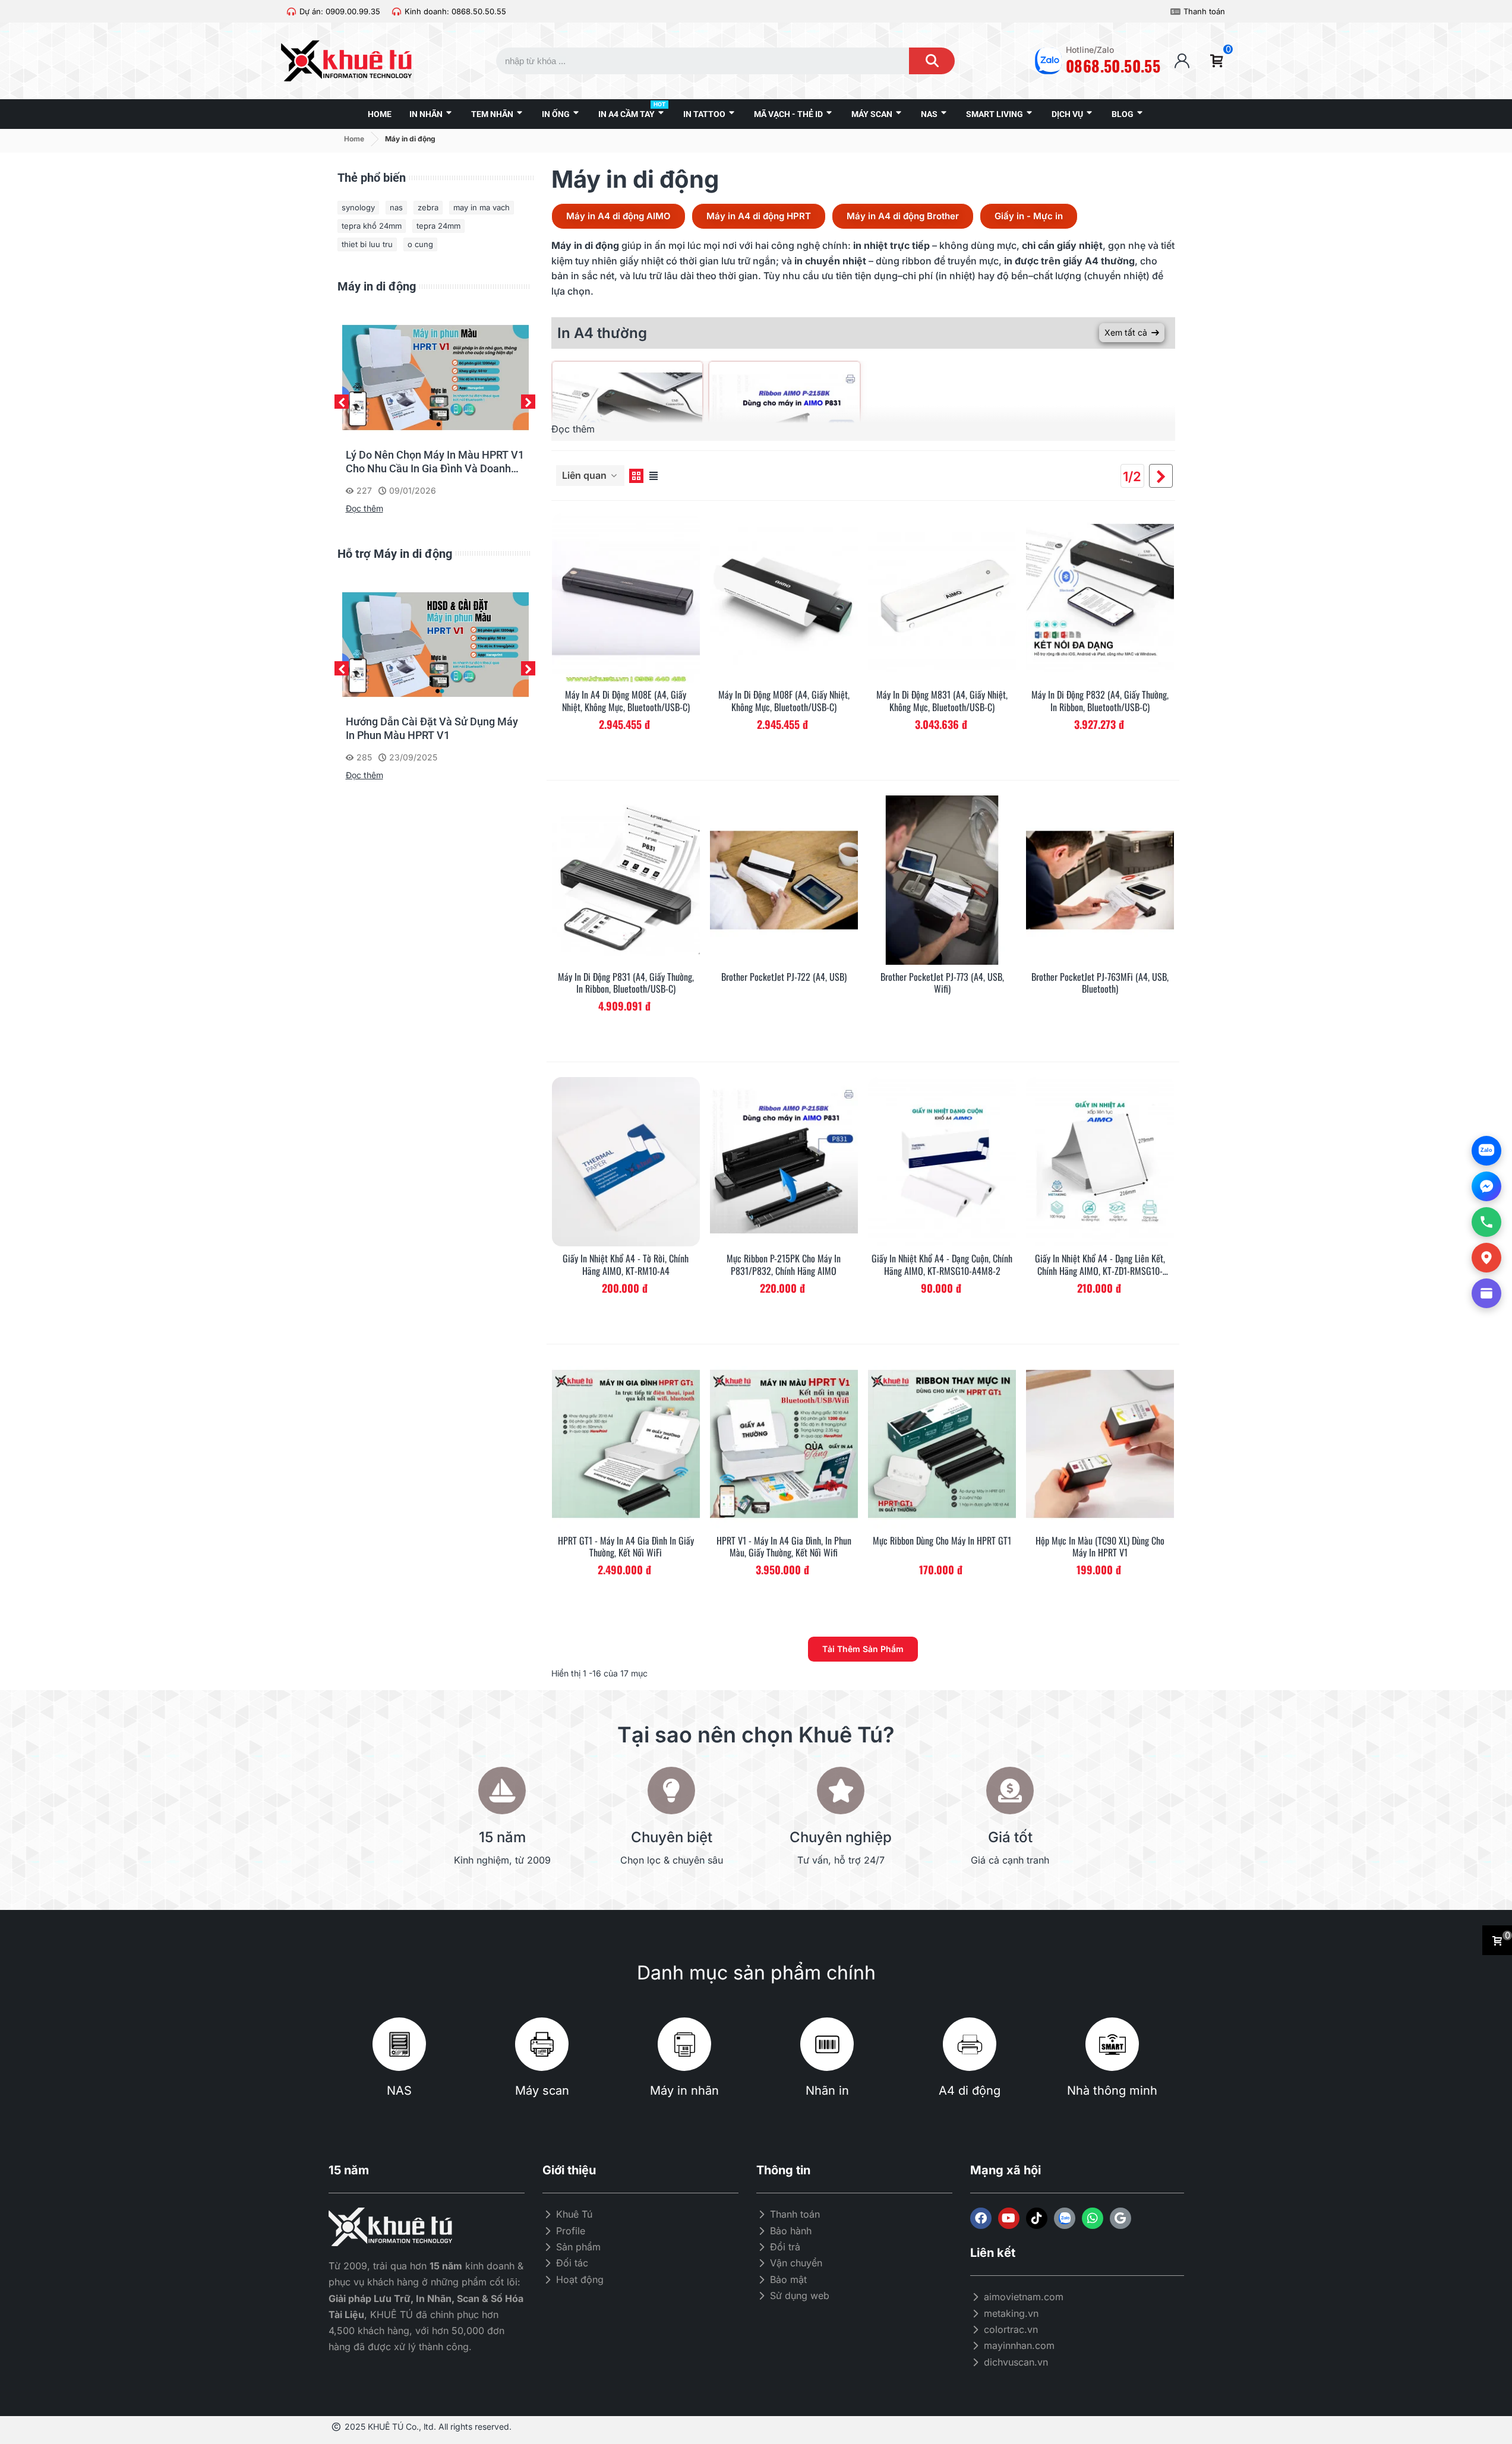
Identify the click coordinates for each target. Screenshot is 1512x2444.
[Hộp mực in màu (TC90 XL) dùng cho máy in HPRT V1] (1100, 1444)
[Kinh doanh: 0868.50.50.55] (397, 12)
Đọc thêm (364, 508)
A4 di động (970, 2091)
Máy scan (542, 2091)
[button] (342, 402)
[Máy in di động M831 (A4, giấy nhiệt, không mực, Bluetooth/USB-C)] (942, 598)
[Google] (1120, 2218)
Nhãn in (827, 2091)
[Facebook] (981, 2218)
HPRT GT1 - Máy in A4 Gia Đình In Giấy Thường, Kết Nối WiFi (626, 1547)
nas (396, 207)
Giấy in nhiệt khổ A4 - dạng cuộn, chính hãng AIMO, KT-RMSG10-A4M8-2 (942, 1265)
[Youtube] (1009, 2218)
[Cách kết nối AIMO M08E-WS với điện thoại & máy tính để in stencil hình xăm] (435, 643)
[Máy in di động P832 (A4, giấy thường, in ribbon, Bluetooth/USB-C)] (1100, 598)
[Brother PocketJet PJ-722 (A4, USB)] (784, 880)
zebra (428, 207)
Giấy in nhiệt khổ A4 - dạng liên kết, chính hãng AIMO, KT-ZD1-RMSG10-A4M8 (1100, 1265)
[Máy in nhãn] (684, 2044)
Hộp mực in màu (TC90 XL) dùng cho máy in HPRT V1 (1100, 1547)
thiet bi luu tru (367, 244)
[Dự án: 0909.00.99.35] (291, 12)
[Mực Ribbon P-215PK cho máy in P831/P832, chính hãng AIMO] (784, 1162)
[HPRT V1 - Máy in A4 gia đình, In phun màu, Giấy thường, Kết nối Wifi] (784, 1444)
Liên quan (585, 475)
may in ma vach (482, 207)
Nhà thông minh (1112, 2091)
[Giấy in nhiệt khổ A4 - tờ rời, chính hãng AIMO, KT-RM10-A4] (626, 1162)
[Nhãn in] (827, 2044)
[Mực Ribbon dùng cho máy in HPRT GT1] (942, 1444)
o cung (420, 244)
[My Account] (1182, 61)
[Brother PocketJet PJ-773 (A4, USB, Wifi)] (942, 880)
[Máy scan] (542, 2044)
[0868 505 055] (1486, 1222)
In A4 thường (602, 333)
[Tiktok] (1037, 2218)
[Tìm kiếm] (932, 61)
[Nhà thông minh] (1112, 2044)
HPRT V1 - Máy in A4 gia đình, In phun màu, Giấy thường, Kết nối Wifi (784, 1547)
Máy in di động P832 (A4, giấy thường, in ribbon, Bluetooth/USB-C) (1100, 701)
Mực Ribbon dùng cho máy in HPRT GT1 (942, 1541)
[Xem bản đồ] (1486, 1258)
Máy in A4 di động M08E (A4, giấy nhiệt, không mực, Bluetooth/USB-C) (626, 701)
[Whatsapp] (1093, 2218)
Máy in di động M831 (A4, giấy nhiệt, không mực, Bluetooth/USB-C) (942, 701)
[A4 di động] (970, 2044)
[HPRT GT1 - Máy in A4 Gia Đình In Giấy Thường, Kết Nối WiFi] (626, 1444)
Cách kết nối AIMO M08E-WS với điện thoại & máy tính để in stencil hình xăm (435, 729)
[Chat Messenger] (1486, 1186)
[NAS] (399, 2044)
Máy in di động (377, 286)
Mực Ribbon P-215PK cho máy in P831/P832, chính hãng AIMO (784, 1265)
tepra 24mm (438, 226)
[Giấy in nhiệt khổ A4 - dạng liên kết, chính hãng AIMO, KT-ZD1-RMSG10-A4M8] (1100, 1162)
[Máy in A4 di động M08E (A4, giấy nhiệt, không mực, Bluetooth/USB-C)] (626, 598)
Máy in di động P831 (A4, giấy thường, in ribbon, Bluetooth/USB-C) (626, 983)
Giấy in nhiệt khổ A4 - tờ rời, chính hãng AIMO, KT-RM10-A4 (626, 1265)
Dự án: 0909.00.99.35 (340, 11)
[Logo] (1065, 2218)
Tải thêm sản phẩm (863, 1649)
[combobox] (691, 61)
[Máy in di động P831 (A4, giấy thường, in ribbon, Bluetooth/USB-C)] (626, 880)
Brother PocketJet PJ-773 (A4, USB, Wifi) (942, 983)
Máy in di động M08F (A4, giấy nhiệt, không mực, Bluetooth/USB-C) (784, 701)
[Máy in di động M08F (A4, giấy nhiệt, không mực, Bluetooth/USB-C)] (784, 598)
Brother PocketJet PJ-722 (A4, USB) (784, 977)
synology (358, 207)
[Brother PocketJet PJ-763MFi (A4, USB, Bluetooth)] (1100, 880)
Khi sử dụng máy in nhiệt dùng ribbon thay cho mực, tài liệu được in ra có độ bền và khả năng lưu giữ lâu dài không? (434, 462)
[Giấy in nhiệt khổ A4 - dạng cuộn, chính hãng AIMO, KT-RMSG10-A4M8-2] (942, 1162)
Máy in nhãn (684, 2091)
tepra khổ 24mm (372, 226)
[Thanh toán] (1175, 12)
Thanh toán (1204, 11)
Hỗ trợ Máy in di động (395, 554)
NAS (399, 2091)
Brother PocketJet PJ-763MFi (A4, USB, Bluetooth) (1100, 983)
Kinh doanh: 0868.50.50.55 (455, 11)
